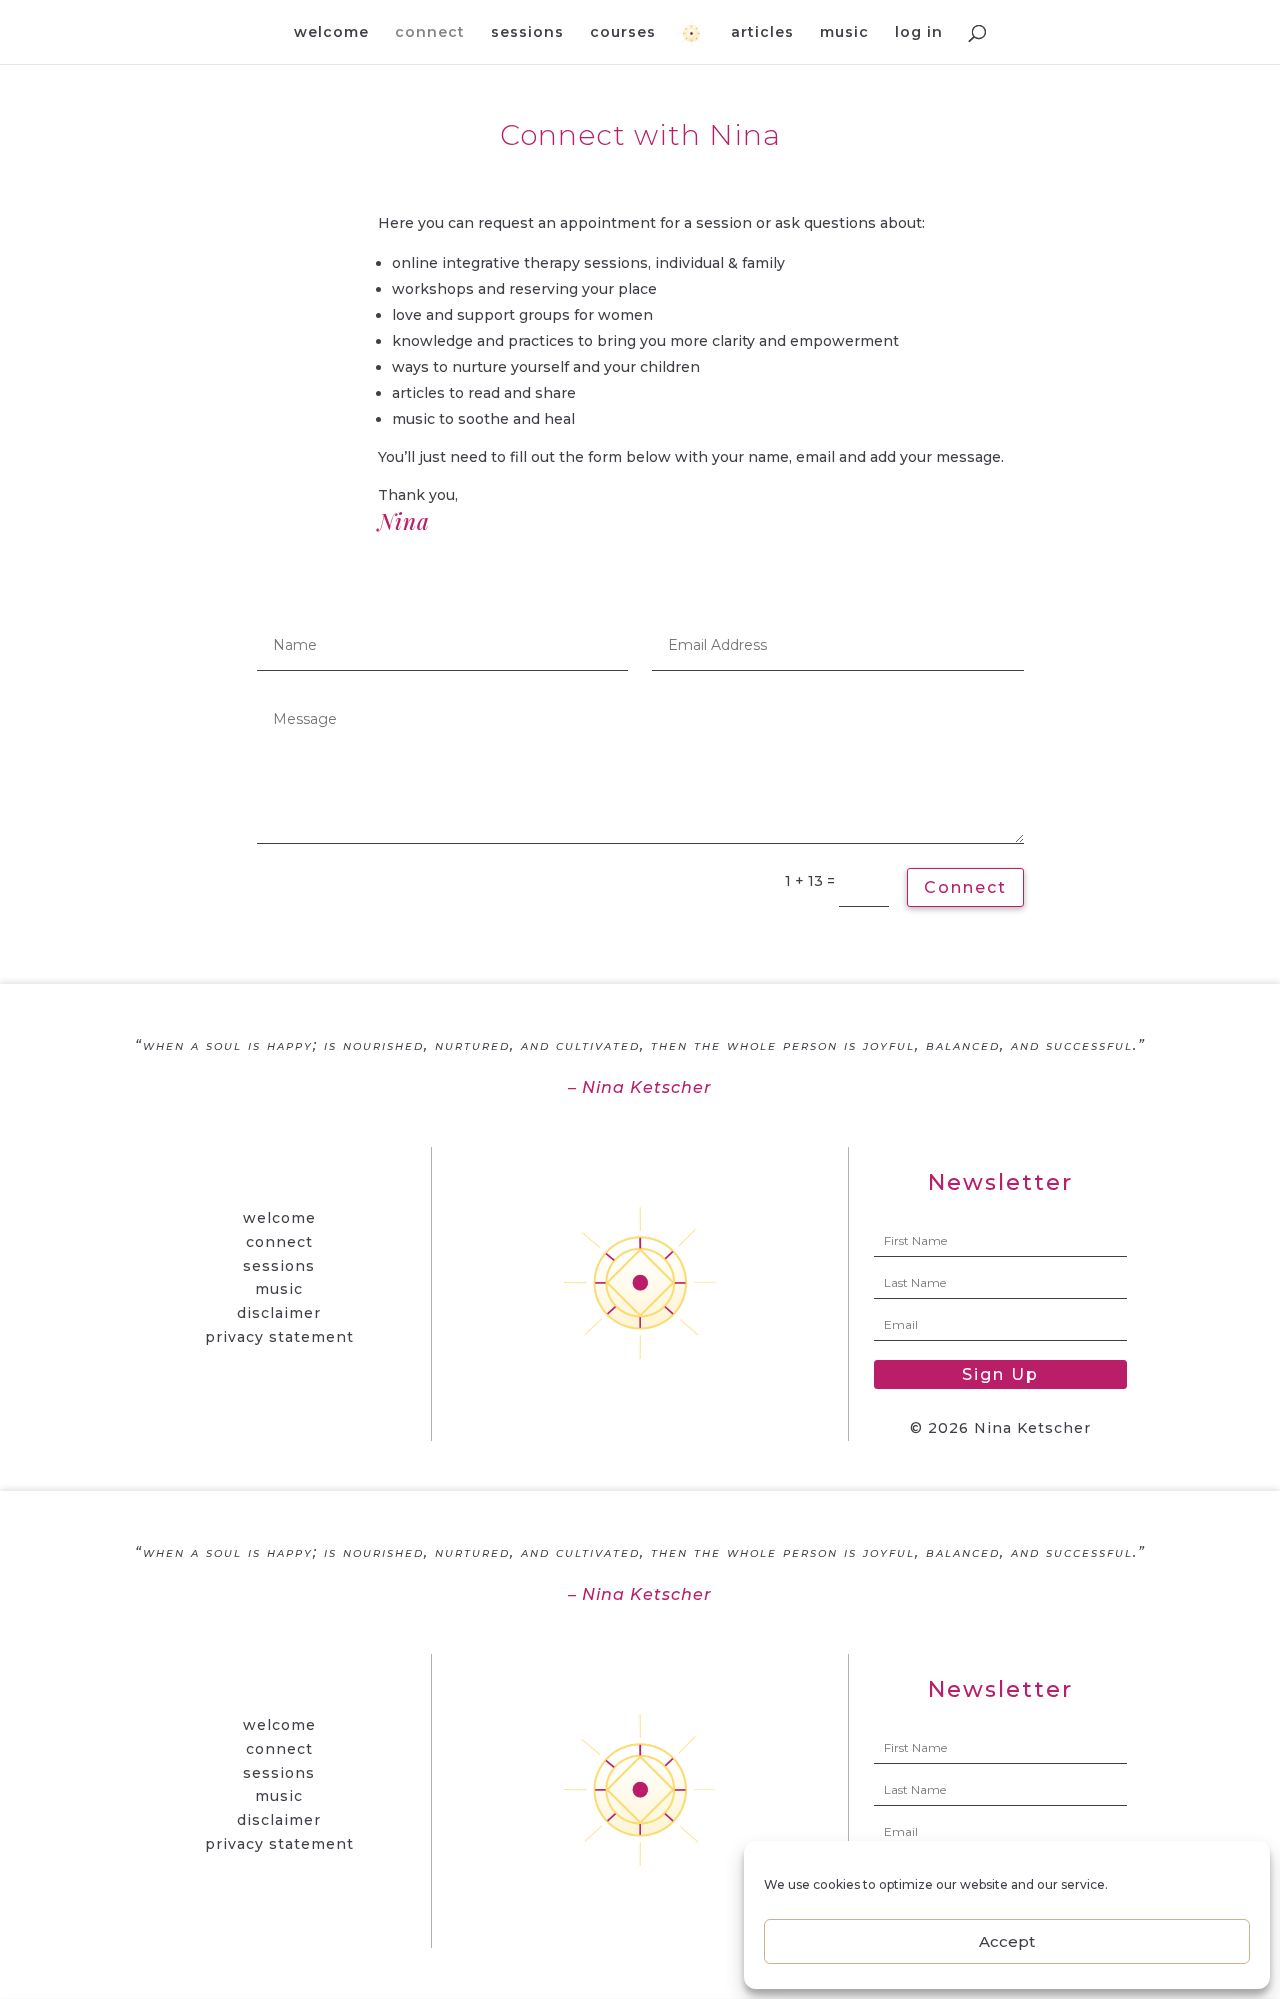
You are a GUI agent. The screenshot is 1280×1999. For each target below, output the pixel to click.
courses (623, 33)
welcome (331, 33)
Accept (1007, 1941)
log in (919, 33)
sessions (527, 33)
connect (430, 33)
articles (762, 33)
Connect (965, 887)
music (844, 33)
